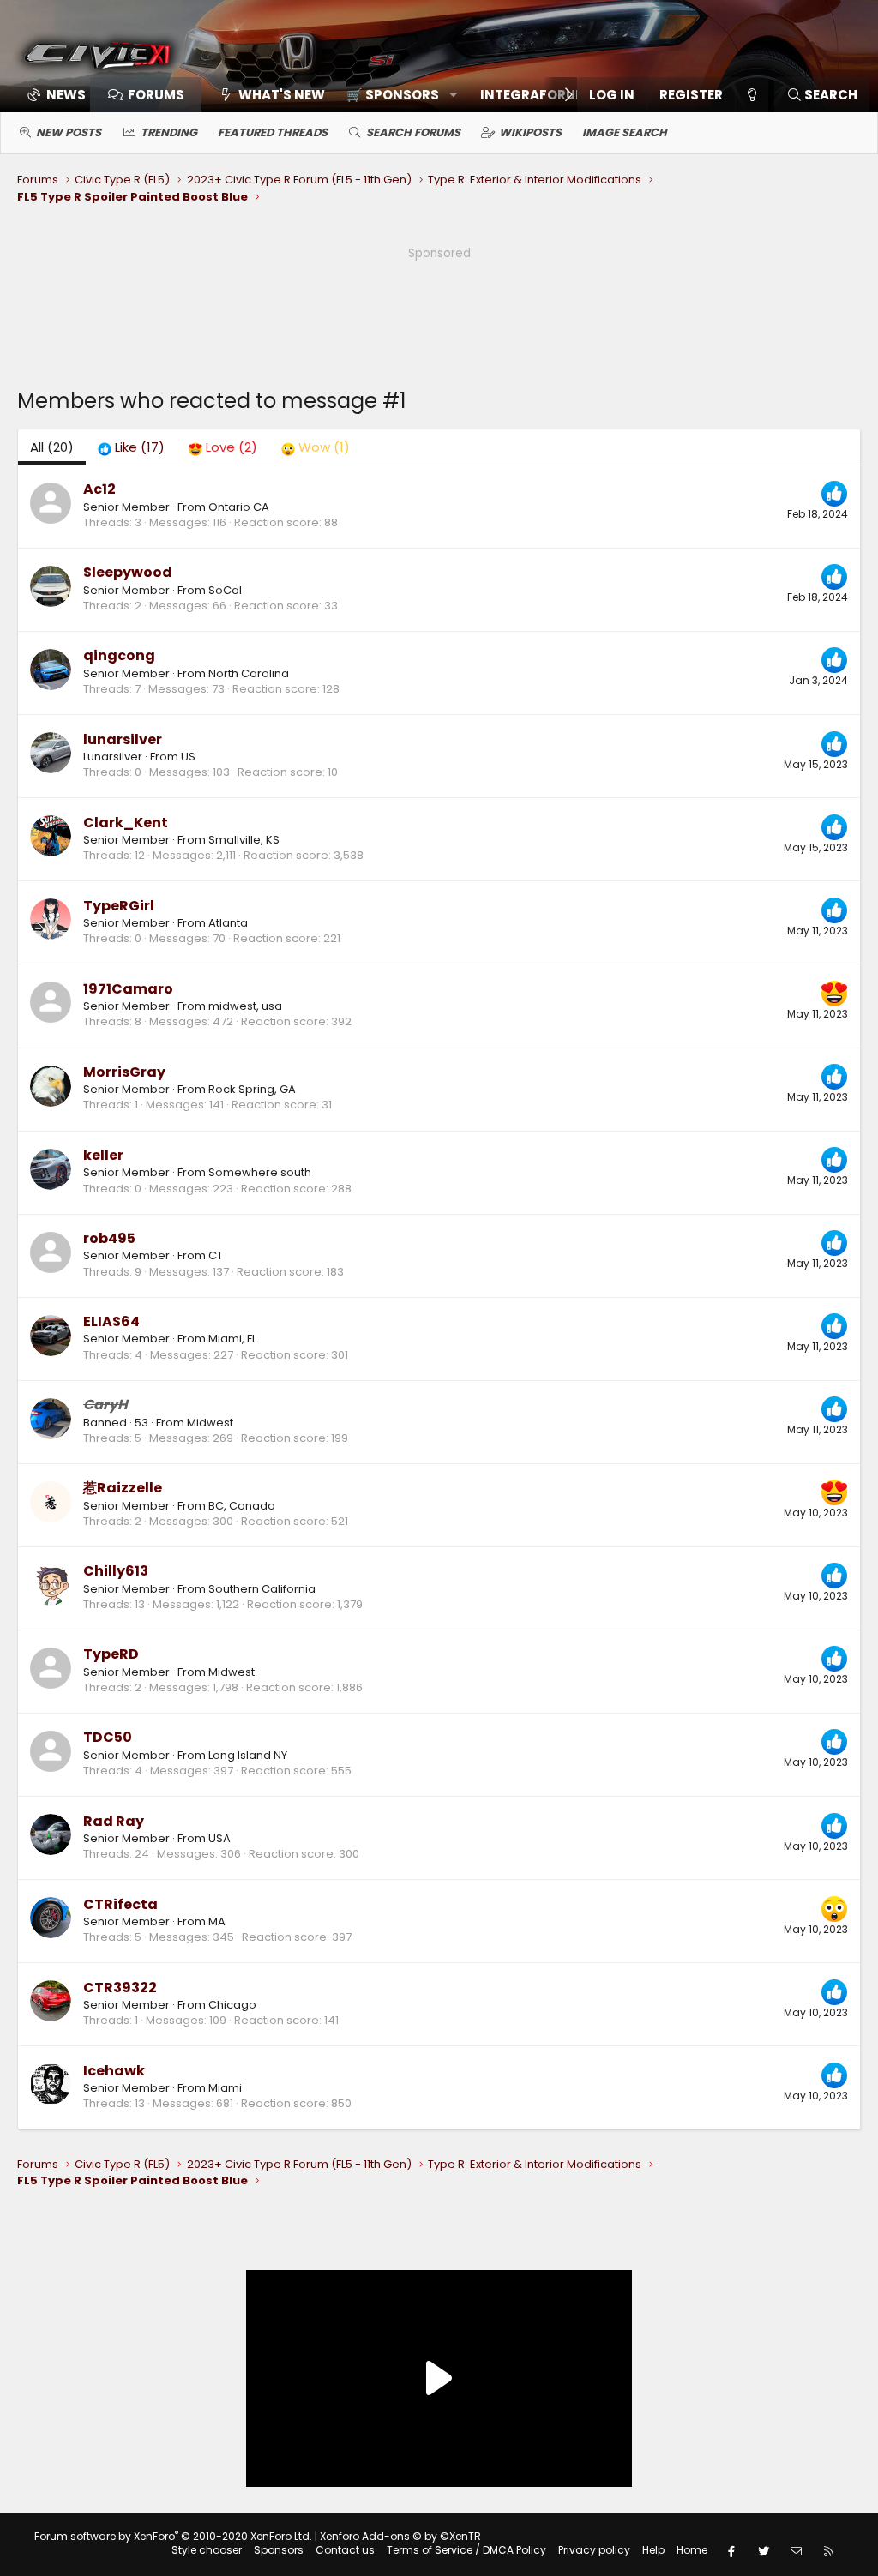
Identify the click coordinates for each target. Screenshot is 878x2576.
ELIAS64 (111, 1321)
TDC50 (108, 1737)
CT (216, 1255)
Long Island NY (248, 1755)
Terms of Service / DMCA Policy (466, 2550)
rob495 (109, 1238)
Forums (156, 95)
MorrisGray (124, 1072)
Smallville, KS (244, 840)
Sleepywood (128, 572)
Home (692, 2550)
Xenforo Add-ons (400, 2536)
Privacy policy (594, 2550)
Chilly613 (116, 1571)
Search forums (413, 132)
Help (653, 2550)
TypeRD (111, 1654)
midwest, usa (245, 1006)
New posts (69, 132)
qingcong (119, 655)
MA (217, 1921)
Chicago (232, 2005)
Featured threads (273, 132)
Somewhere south (260, 1172)
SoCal (225, 590)
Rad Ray (114, 1821)
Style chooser (207, 2550)
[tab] (131, 447)
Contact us (345, 2550)
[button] (396, 95)
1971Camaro (128, 989)
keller (103, 1155)
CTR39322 (120, 1988)
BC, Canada (242, 1506)
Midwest (210, 1423)
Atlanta (228, 923)
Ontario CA (239, 507)
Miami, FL (232, 1339)
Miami (225, 2088)
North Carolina (249, 673)
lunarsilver (123, 739)
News (66, 95)
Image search (625, 132)
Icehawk (114, 2071)
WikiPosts (530, 132)
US (188, 757)
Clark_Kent (126, 823)
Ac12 (99, 489)
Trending (169, 132)
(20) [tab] (52, 447)
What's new (282, 95)
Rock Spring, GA (252, 1089)
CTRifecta (120, 1904)
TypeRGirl (119, 906)
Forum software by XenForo (173, 2536)
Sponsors (279, 2550)
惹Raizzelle (123, 1488)
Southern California (262, 1589)
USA (219, 1838)
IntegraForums (538, 95)
